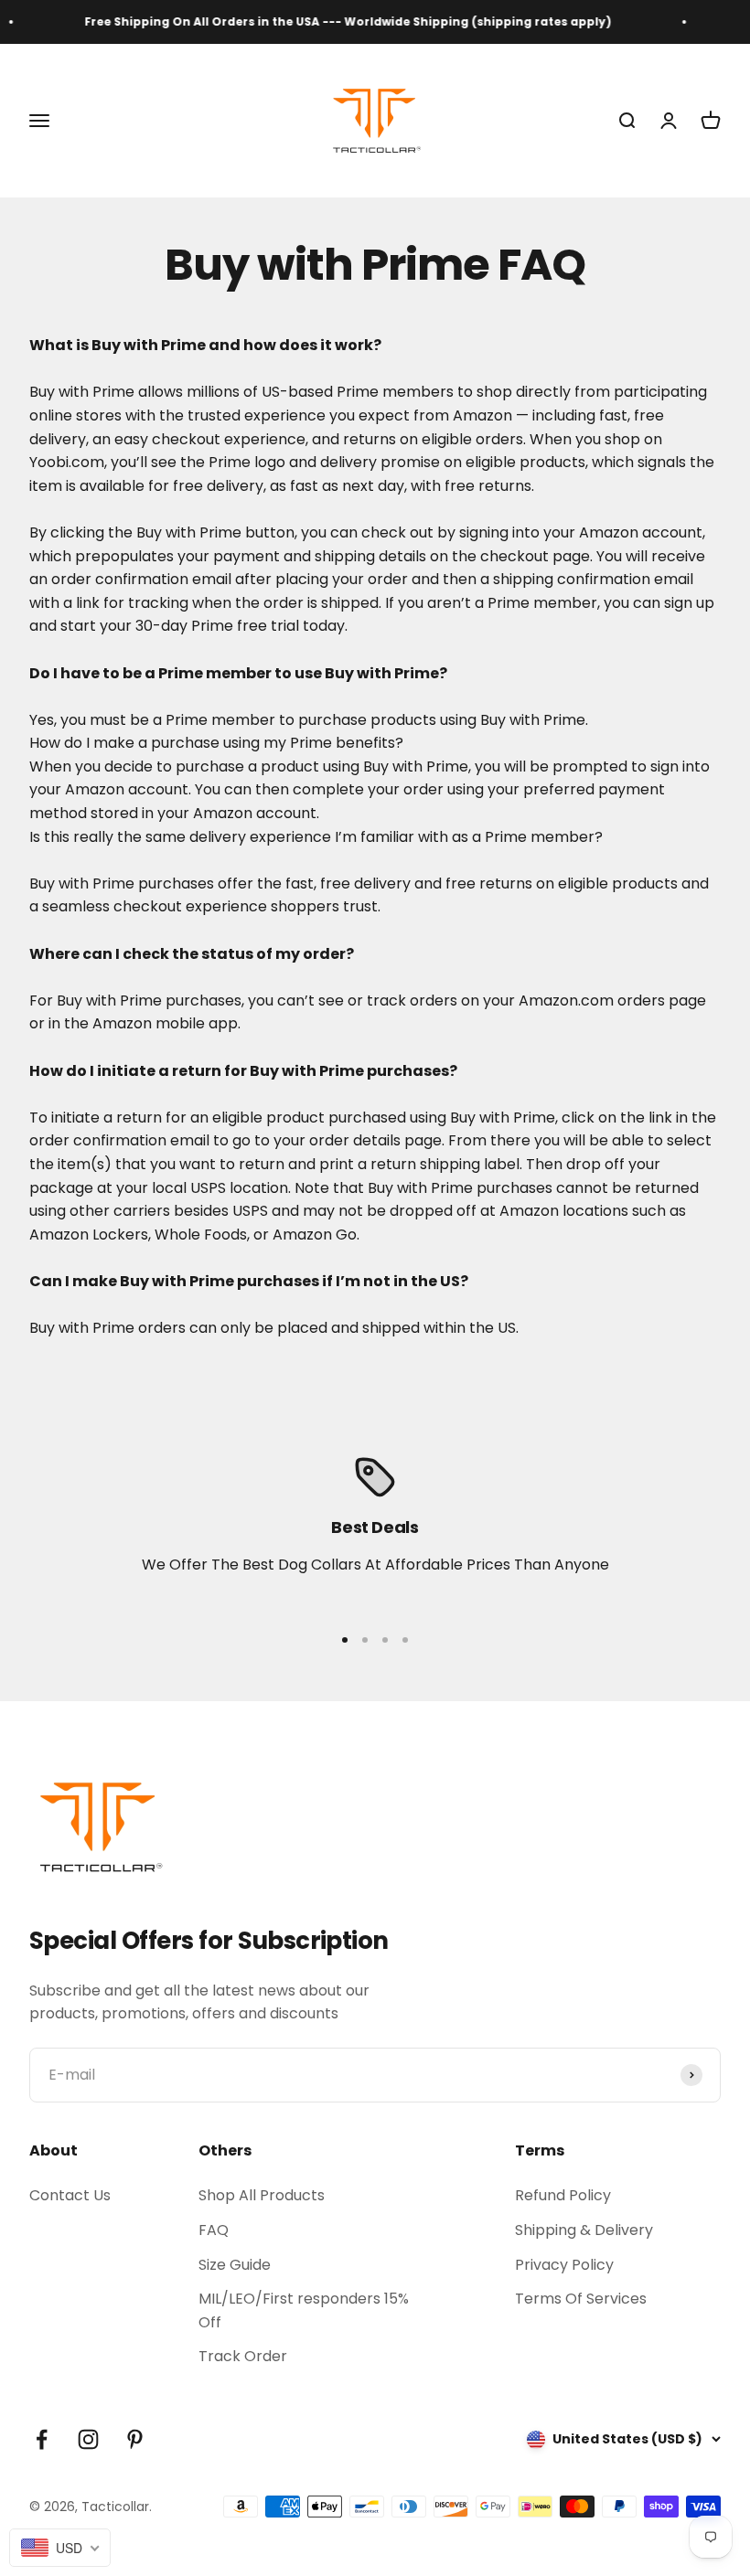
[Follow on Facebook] (42, 2439)
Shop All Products (262, 2195)
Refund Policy (563, 2195)
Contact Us (70, 2195)
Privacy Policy (564, 2265)
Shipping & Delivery (584, 2230)
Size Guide (235, 2265)
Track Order (243, 2356)
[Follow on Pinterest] (135, 2439)
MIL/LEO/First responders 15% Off (304, 2310)
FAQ (214, 2230)
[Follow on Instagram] (88, 2439)
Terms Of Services (581, 2299)
